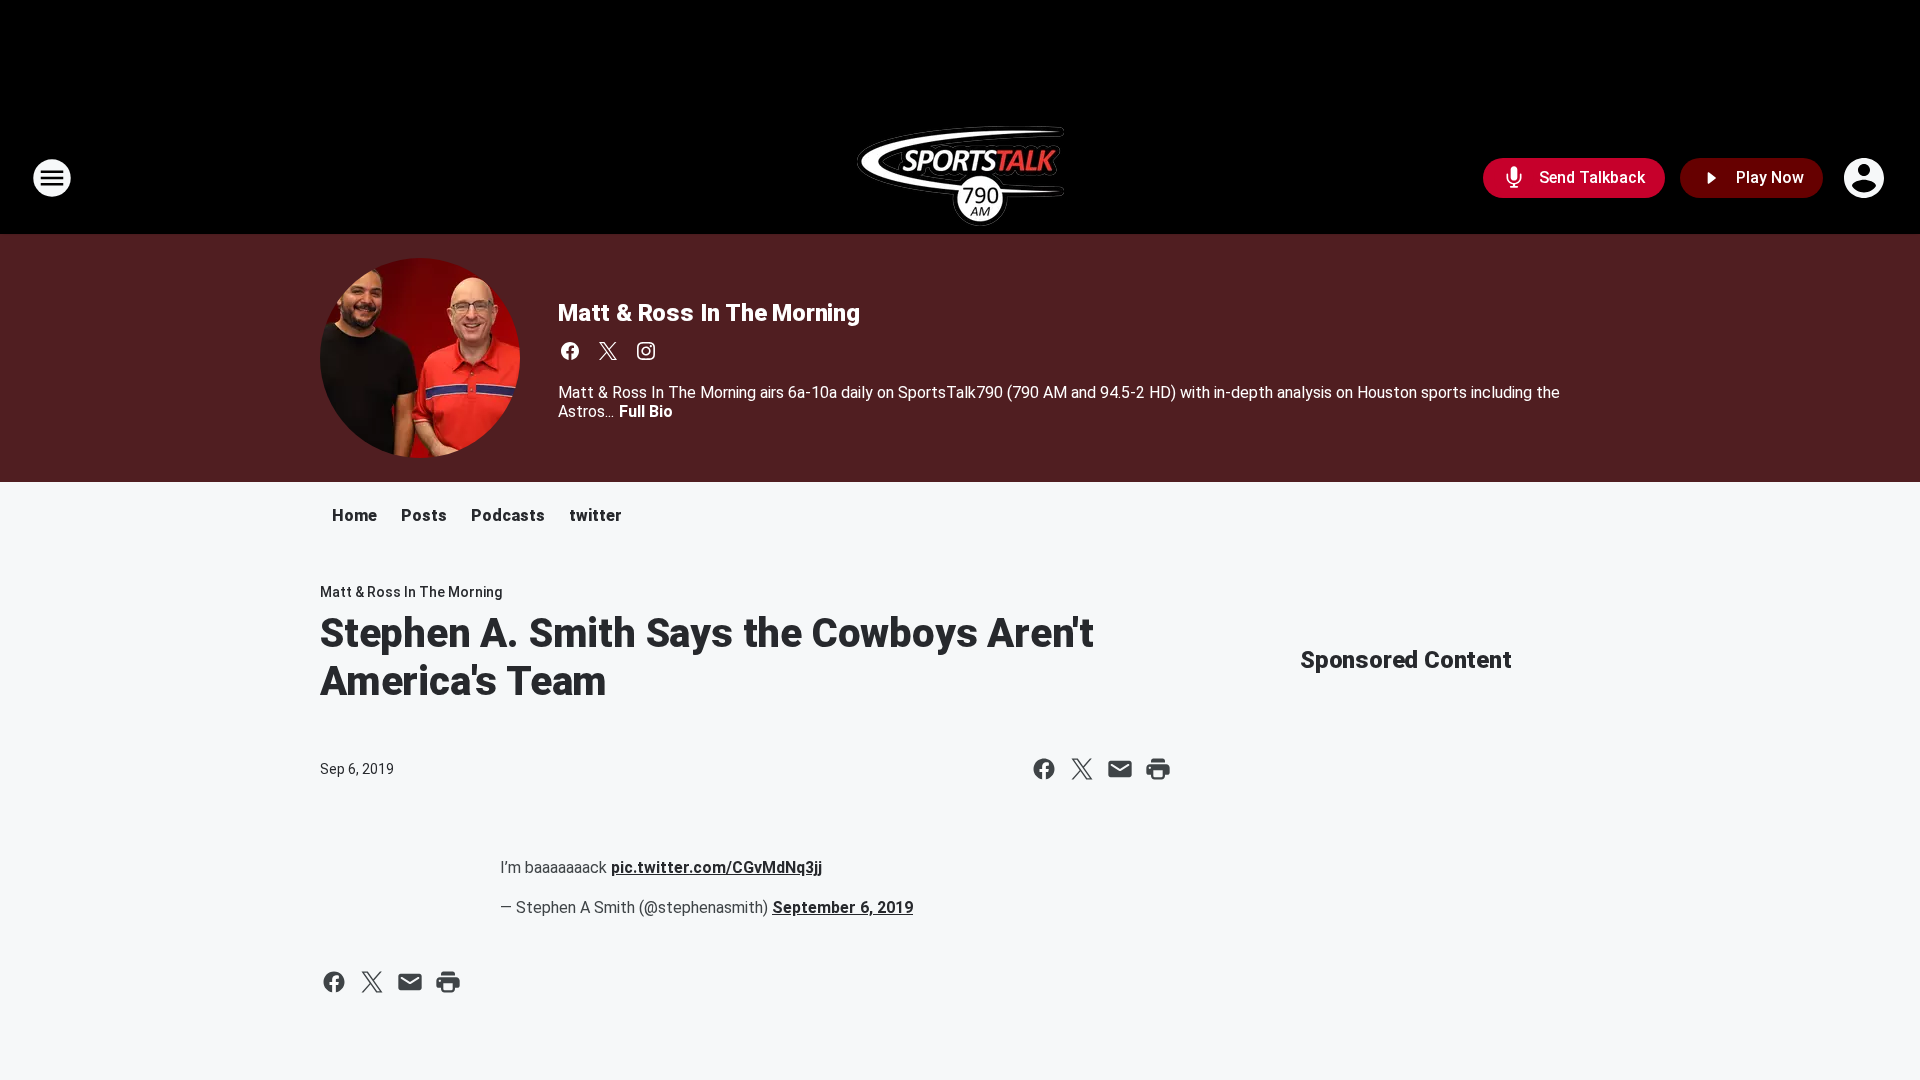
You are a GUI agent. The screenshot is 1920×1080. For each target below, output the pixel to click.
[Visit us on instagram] (646, 351)
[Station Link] (960, 178)
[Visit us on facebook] (570, 351)
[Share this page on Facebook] (1044, 769)
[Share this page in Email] (1120, 769)
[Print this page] (1158, 769)
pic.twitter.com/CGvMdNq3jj (716, 867)
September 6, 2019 (842, 907)
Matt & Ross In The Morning (709, 313)
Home (354, 515)
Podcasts (508, 515)
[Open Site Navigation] (52, 178)
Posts (424, 515)
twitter (595, 515)
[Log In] (1866, 178)
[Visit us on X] (608, 351)
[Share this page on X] (1082, 769)
